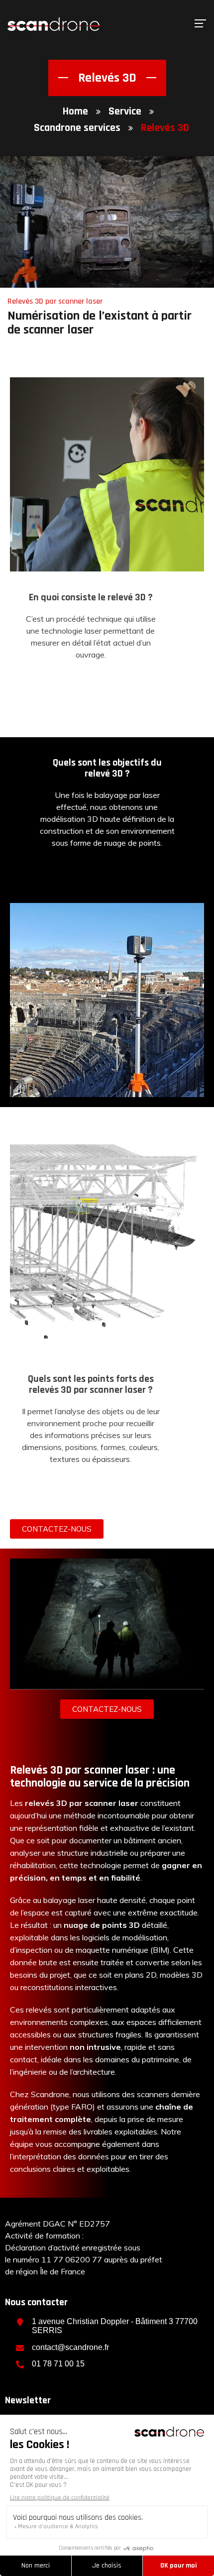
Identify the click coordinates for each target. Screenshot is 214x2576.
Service (125, 112)
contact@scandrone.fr (70, 2347)
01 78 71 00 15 (58, 2364)
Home (75, 112)
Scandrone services (77, 128)
